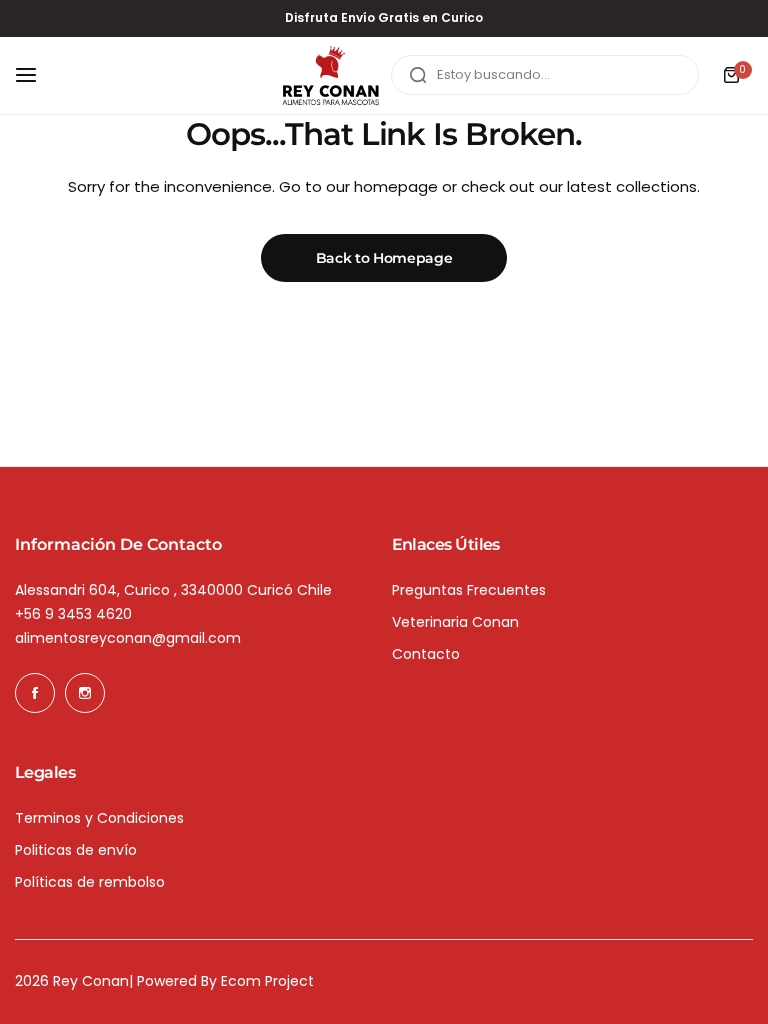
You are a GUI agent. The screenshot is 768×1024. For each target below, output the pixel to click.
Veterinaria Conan (455, 622)
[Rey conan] (331, 76)
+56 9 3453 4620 (73, 614)
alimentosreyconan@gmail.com (128, 638)
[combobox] (545, 75)
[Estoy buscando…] (418, 75)
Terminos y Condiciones (99, 818)
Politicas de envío (76, 850)
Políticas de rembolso (90, 882)
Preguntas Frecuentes (469, 590)
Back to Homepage (384, 258)
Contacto (426, 654)
